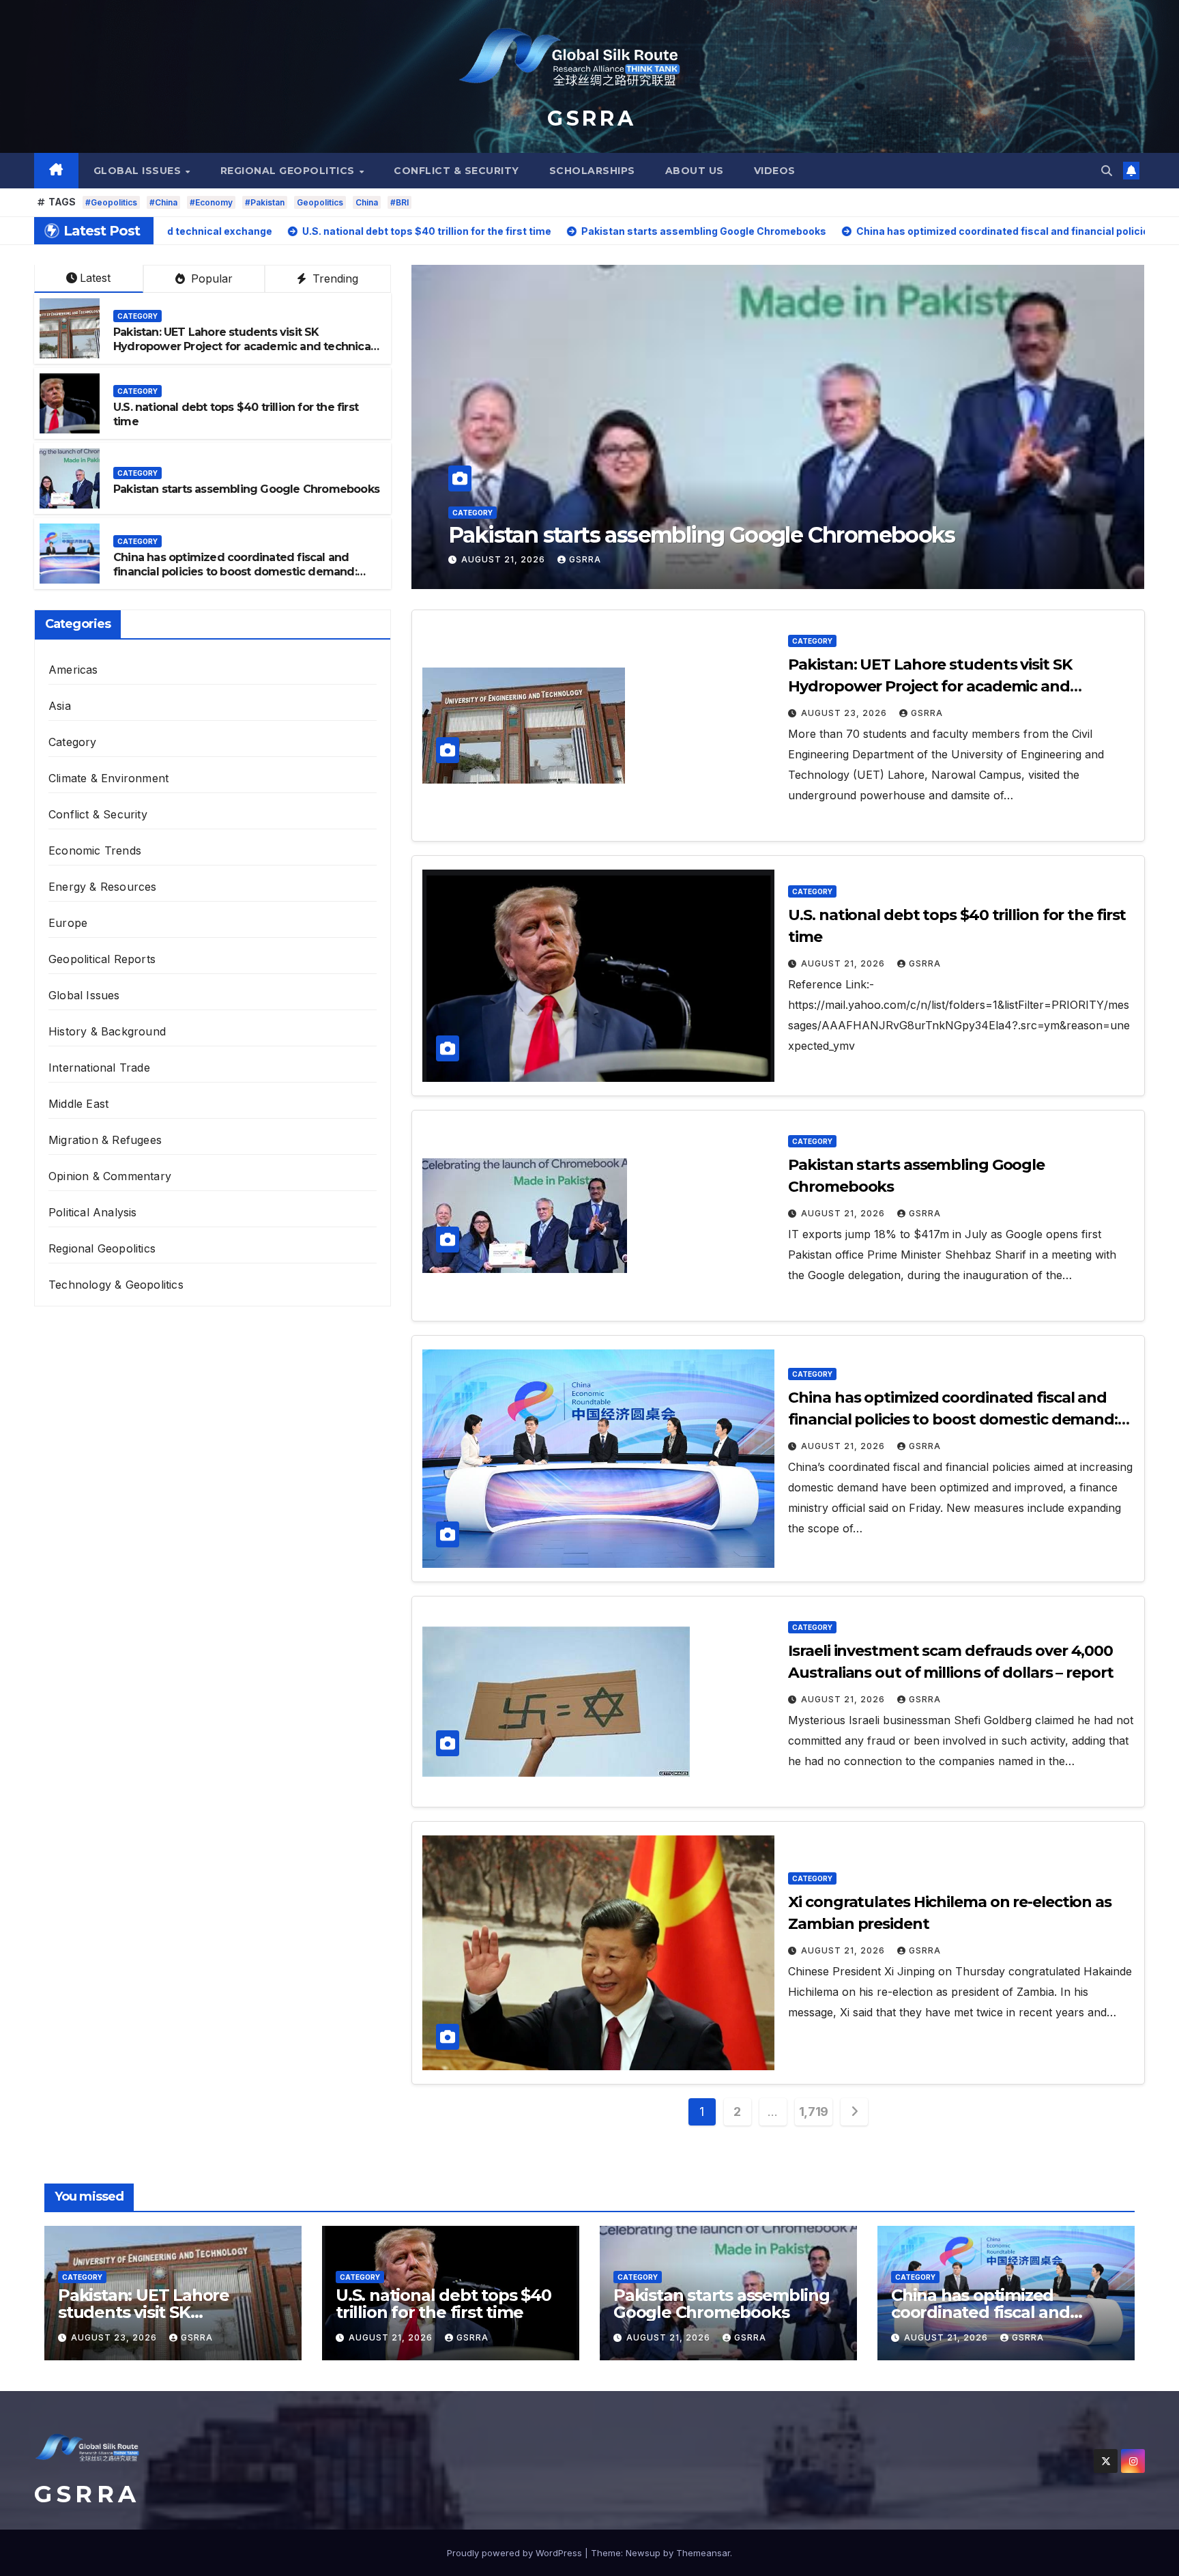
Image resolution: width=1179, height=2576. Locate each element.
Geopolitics (320, 202)
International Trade (99, 1068)
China (367, 202)
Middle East (78, 1104)
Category (472, 487)
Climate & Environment (108, 778)
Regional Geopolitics (289, 171)
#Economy (211, 202)
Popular (210, 278)
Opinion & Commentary (110, 1176)
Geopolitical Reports (102, 959)
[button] (1107, 171)
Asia (60, 706)
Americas (73, 670)
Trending (334, 278)
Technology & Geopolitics (116, 1285)
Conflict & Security (456, 171)
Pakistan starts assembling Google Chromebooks (246, 489)
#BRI (399, 202)
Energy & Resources (103, 887)
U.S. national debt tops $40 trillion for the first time (443, 2304)
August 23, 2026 (845, 713)
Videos (775, 171)
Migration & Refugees (105, 1140)
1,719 (814, 2112)
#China (163, 202)
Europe (68, 923)
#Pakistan (265, 202)
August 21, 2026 (505, 559)
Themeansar (703, 2553)
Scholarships (592, 171)
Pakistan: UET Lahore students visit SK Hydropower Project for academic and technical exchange (243, 346)
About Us (695, 171)
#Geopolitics (111, 202)
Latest (95, 278)
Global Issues (139, 171)
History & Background (107, 1031)
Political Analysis (93, 1212)
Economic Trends (95, 850)
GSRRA (585, 559)
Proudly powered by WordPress (516, 2553)
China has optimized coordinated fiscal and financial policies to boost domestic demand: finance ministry (772, 522)
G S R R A (589, 118)
